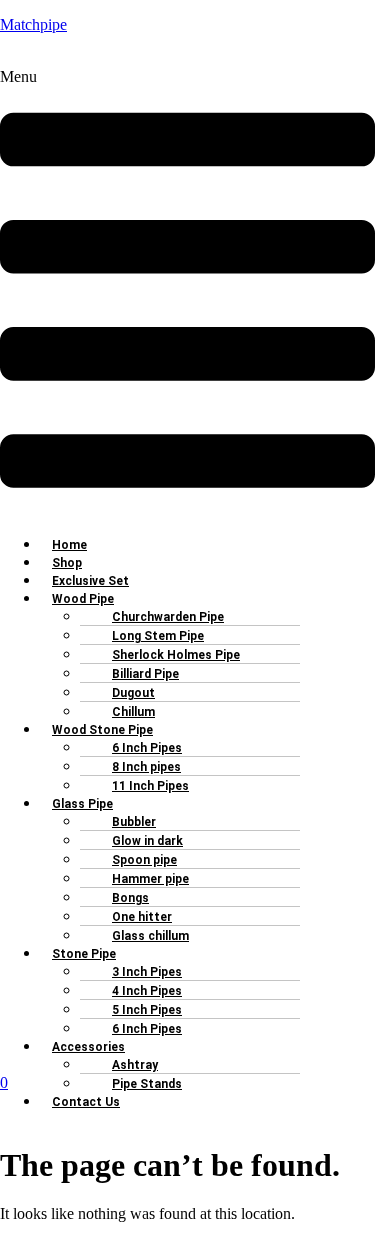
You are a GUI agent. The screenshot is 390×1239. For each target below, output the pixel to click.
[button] (187, 293)
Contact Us (86, 1102)
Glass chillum (150, 936)
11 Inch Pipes (150, 786)
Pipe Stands (147, 1084)
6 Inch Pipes (147, 1029)
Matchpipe (33, 24)
